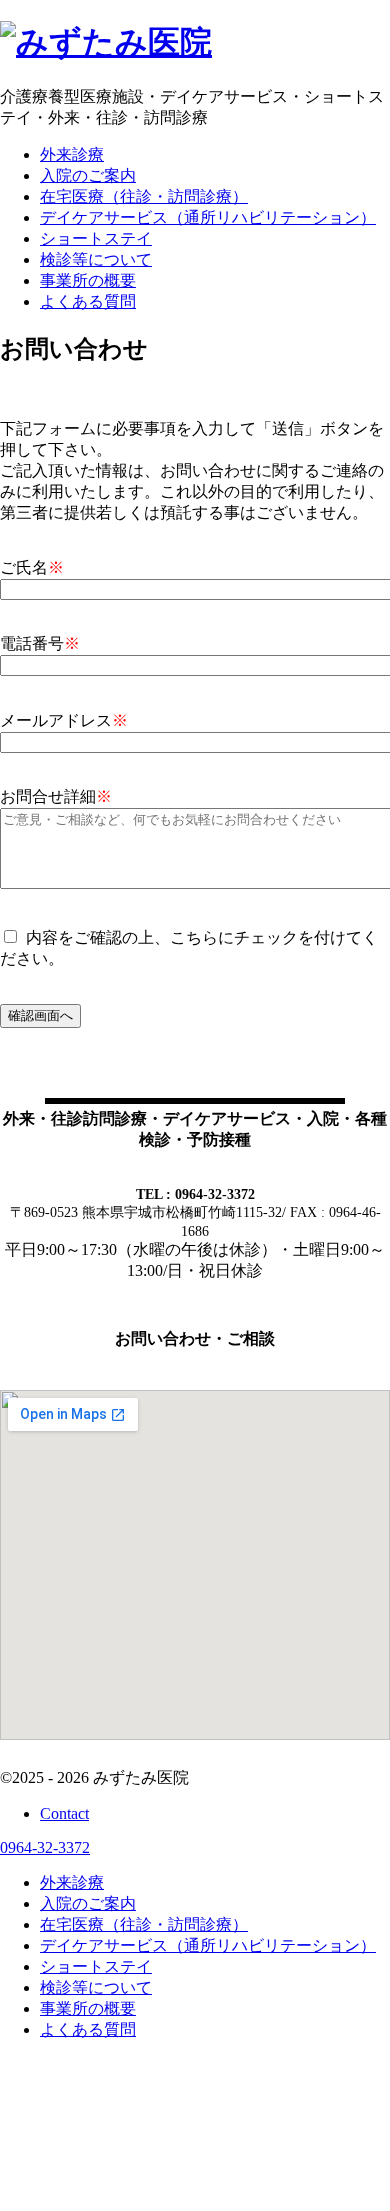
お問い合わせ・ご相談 (195, 1338)
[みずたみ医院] (106, 42)
